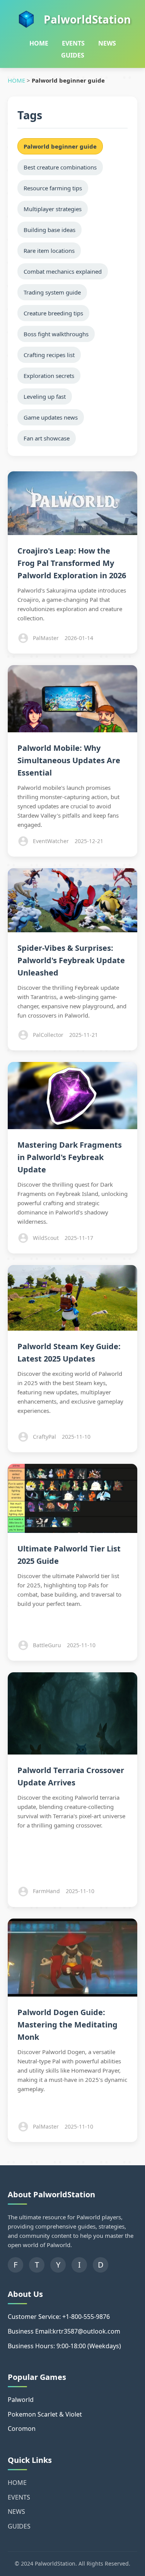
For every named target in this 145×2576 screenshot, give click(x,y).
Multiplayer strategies (53, 209)
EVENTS (73, 43)
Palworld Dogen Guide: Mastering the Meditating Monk (67, 2025)
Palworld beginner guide (60, 146)
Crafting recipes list (49, 355)
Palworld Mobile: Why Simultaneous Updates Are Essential (69, 760)
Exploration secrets (49, 376)
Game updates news (51, 417)
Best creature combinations (60, 167)
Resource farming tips (53, 188)
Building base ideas (49, 230)
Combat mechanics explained (63, 271)
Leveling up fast (45, 396)
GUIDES (73, 55)
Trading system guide (52, 292)
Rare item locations (49, 251)
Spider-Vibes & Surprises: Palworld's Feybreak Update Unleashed (71, 960)
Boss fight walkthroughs (56, 334)
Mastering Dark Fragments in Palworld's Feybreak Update (70, 1157)
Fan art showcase (47, 438)
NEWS (107, 43)
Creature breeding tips (53, 313)
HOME (39, 43)
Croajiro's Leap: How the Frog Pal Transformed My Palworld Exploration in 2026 (72, 563)
